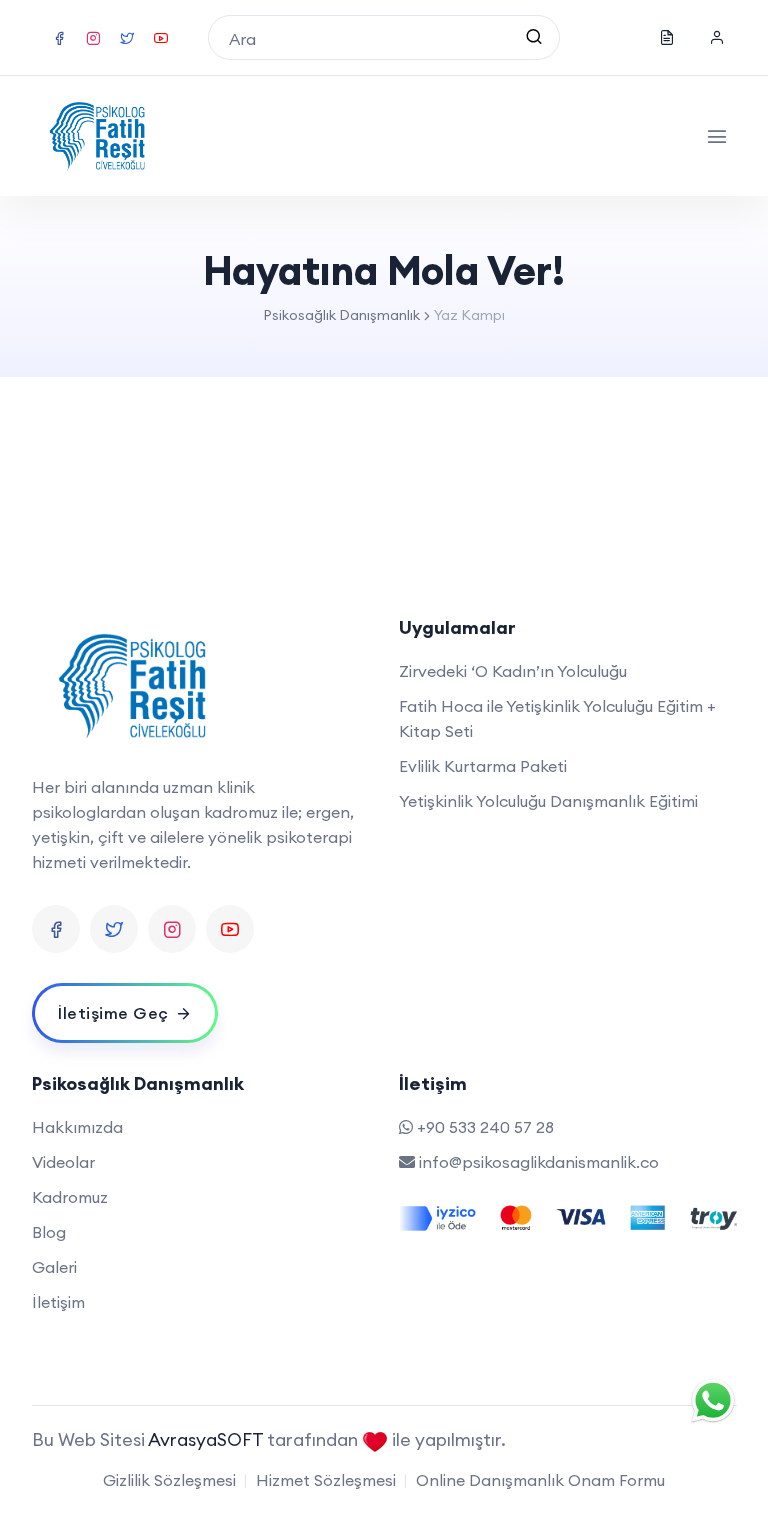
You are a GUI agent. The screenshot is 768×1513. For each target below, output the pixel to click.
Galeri (54, 1267)
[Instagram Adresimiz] (172, 929)
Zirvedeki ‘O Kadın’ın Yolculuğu (513, 671)
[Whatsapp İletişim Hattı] (713, 1398)
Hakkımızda (77, 1127)
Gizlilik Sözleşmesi (169, 1480)
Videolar (63, 1162)
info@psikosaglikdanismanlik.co (539, 1162)
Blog (49, 1232)
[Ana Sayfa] (97, 136)
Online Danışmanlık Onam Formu (540, 1480)
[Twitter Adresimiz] (114, 929)
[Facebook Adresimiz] (56, 929)
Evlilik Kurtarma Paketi (483, 766)
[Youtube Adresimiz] (230, 929)
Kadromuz (70, 1197)
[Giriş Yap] (717, 38)
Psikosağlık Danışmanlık (341, 315)
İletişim (58, 1302)
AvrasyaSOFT (207, 1439)
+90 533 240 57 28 (485, 1127)
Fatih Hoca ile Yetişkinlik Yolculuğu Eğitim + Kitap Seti (557, 718)
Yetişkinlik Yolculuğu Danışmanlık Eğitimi (548, 801)
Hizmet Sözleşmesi (326, 1480)
